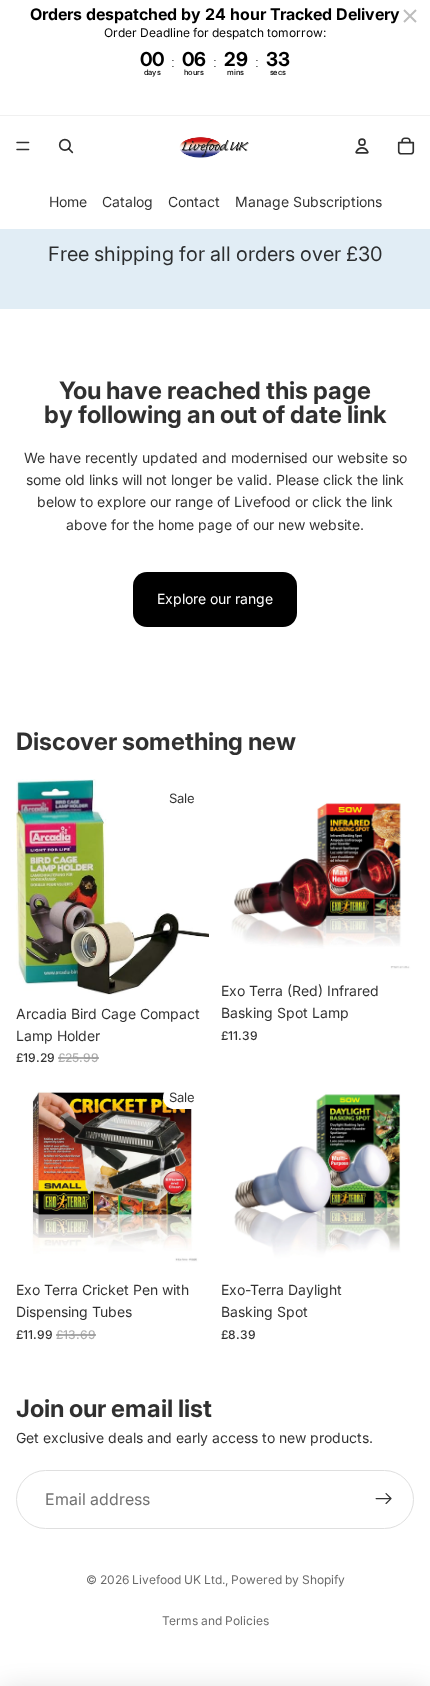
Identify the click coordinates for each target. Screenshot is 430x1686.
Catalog (127, 201)
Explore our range (215, 598)
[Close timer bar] (410, 16)
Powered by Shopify (288, 1579)
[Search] (66, 146)
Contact (194, 201)
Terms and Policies (215, 1620)
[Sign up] (384, 1500)
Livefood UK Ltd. (178, 1579)
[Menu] (23, 146)
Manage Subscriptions (308, 201)
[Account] (362, 146)
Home (68, 201)
